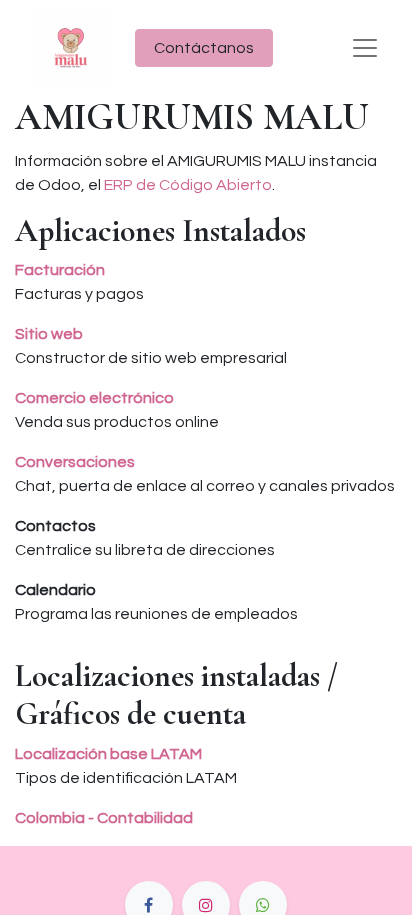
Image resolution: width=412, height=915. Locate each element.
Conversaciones (75, 462)
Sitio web (49, 334)
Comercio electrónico (94, 398)
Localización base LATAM (108, 754)
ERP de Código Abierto (188, 185)
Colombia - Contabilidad (104, 818)
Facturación (60, 270)
